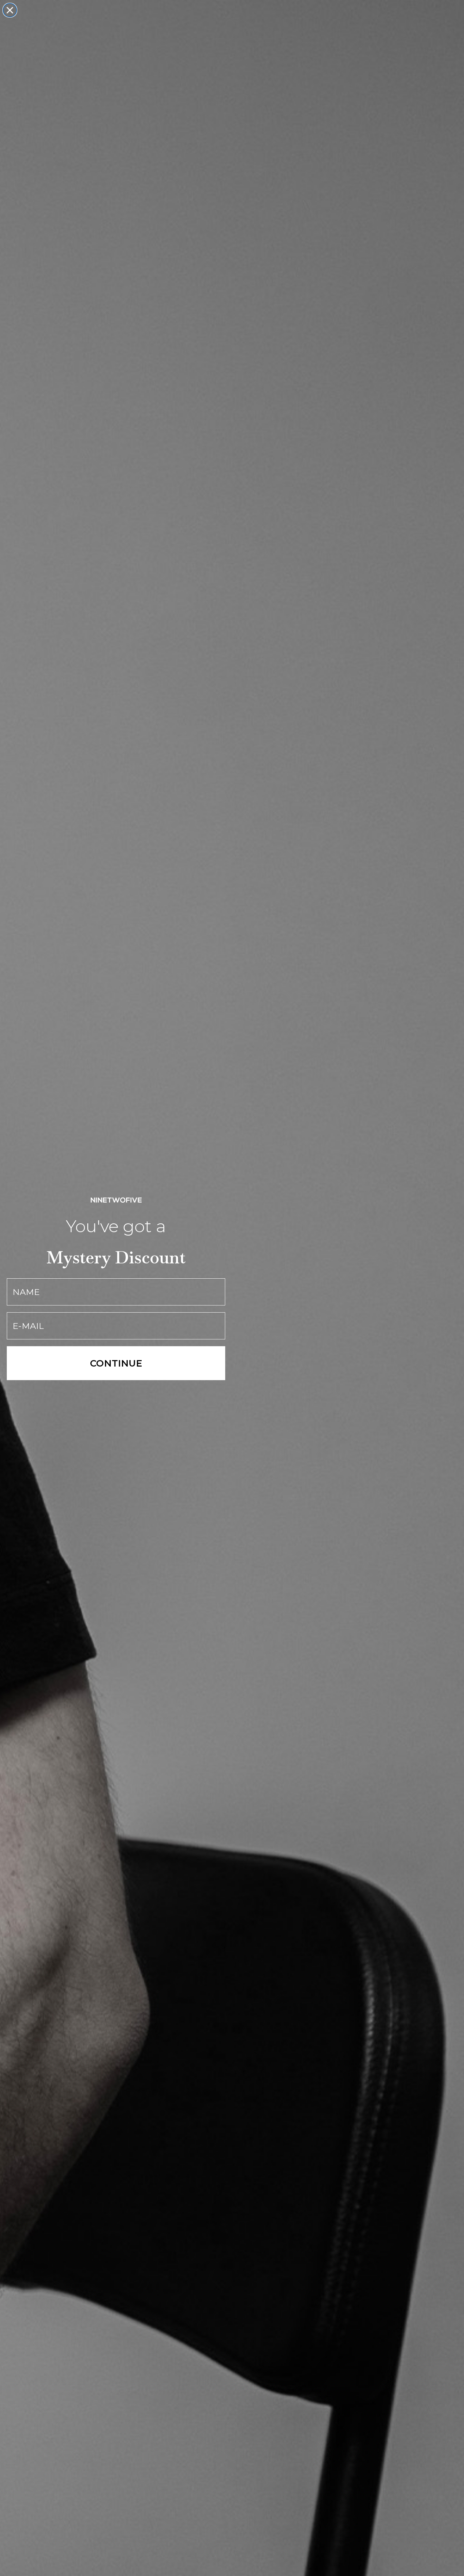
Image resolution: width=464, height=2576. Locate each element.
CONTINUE (116, 1363)
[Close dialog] (10, 10)
